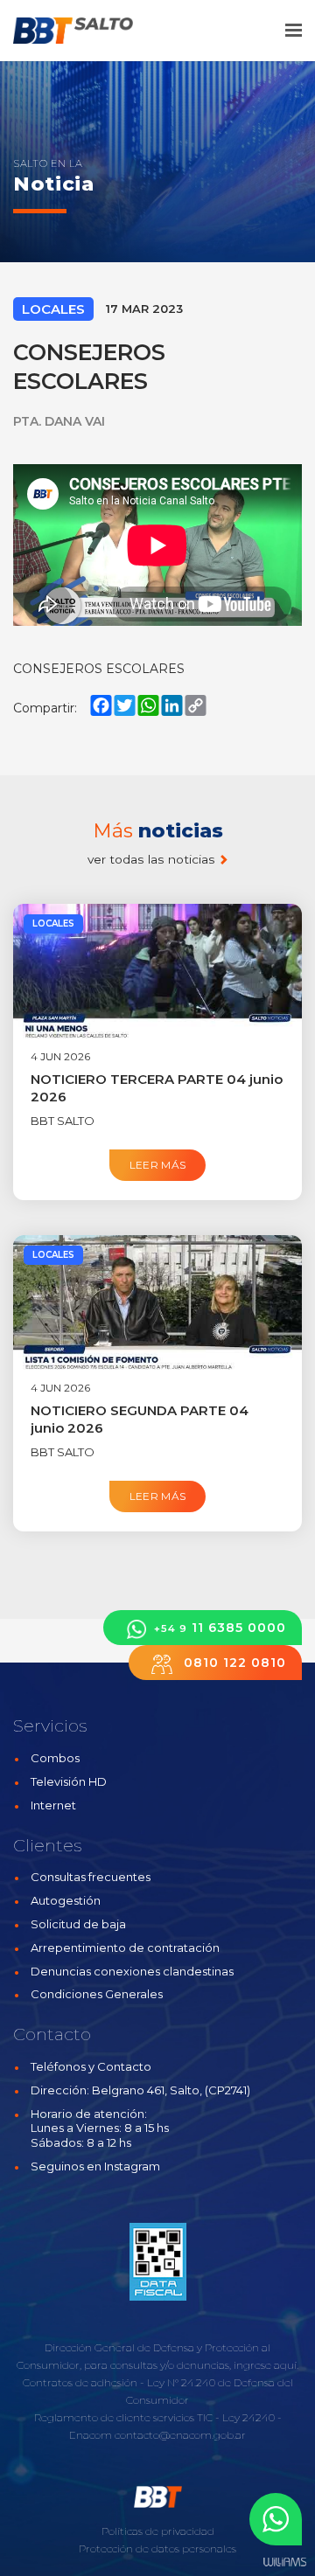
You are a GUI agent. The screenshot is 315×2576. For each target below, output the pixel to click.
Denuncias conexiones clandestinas (132, 1971)
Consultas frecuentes (91, 1877)
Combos (55, 1758)
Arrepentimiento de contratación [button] (125, 1948)
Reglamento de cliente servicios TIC (123, 2417)
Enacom (91, 2435)
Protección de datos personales (157, 2548)
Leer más (158, 1165)
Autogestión (66, 1900)
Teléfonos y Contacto (91, 2066)
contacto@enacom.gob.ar (180, 2435)
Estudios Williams (284, 2562)
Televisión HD (69, 1781)
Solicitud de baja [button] (78, 1924)
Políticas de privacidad (158, 2531)
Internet (53, 1805)
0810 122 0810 (233, 1663)
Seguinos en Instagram (95, 2166)
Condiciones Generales (97, 1994)
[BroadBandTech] (85, 31)
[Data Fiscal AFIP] (158, 2261)
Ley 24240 (248, 2417)
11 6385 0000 (220, 1628)
